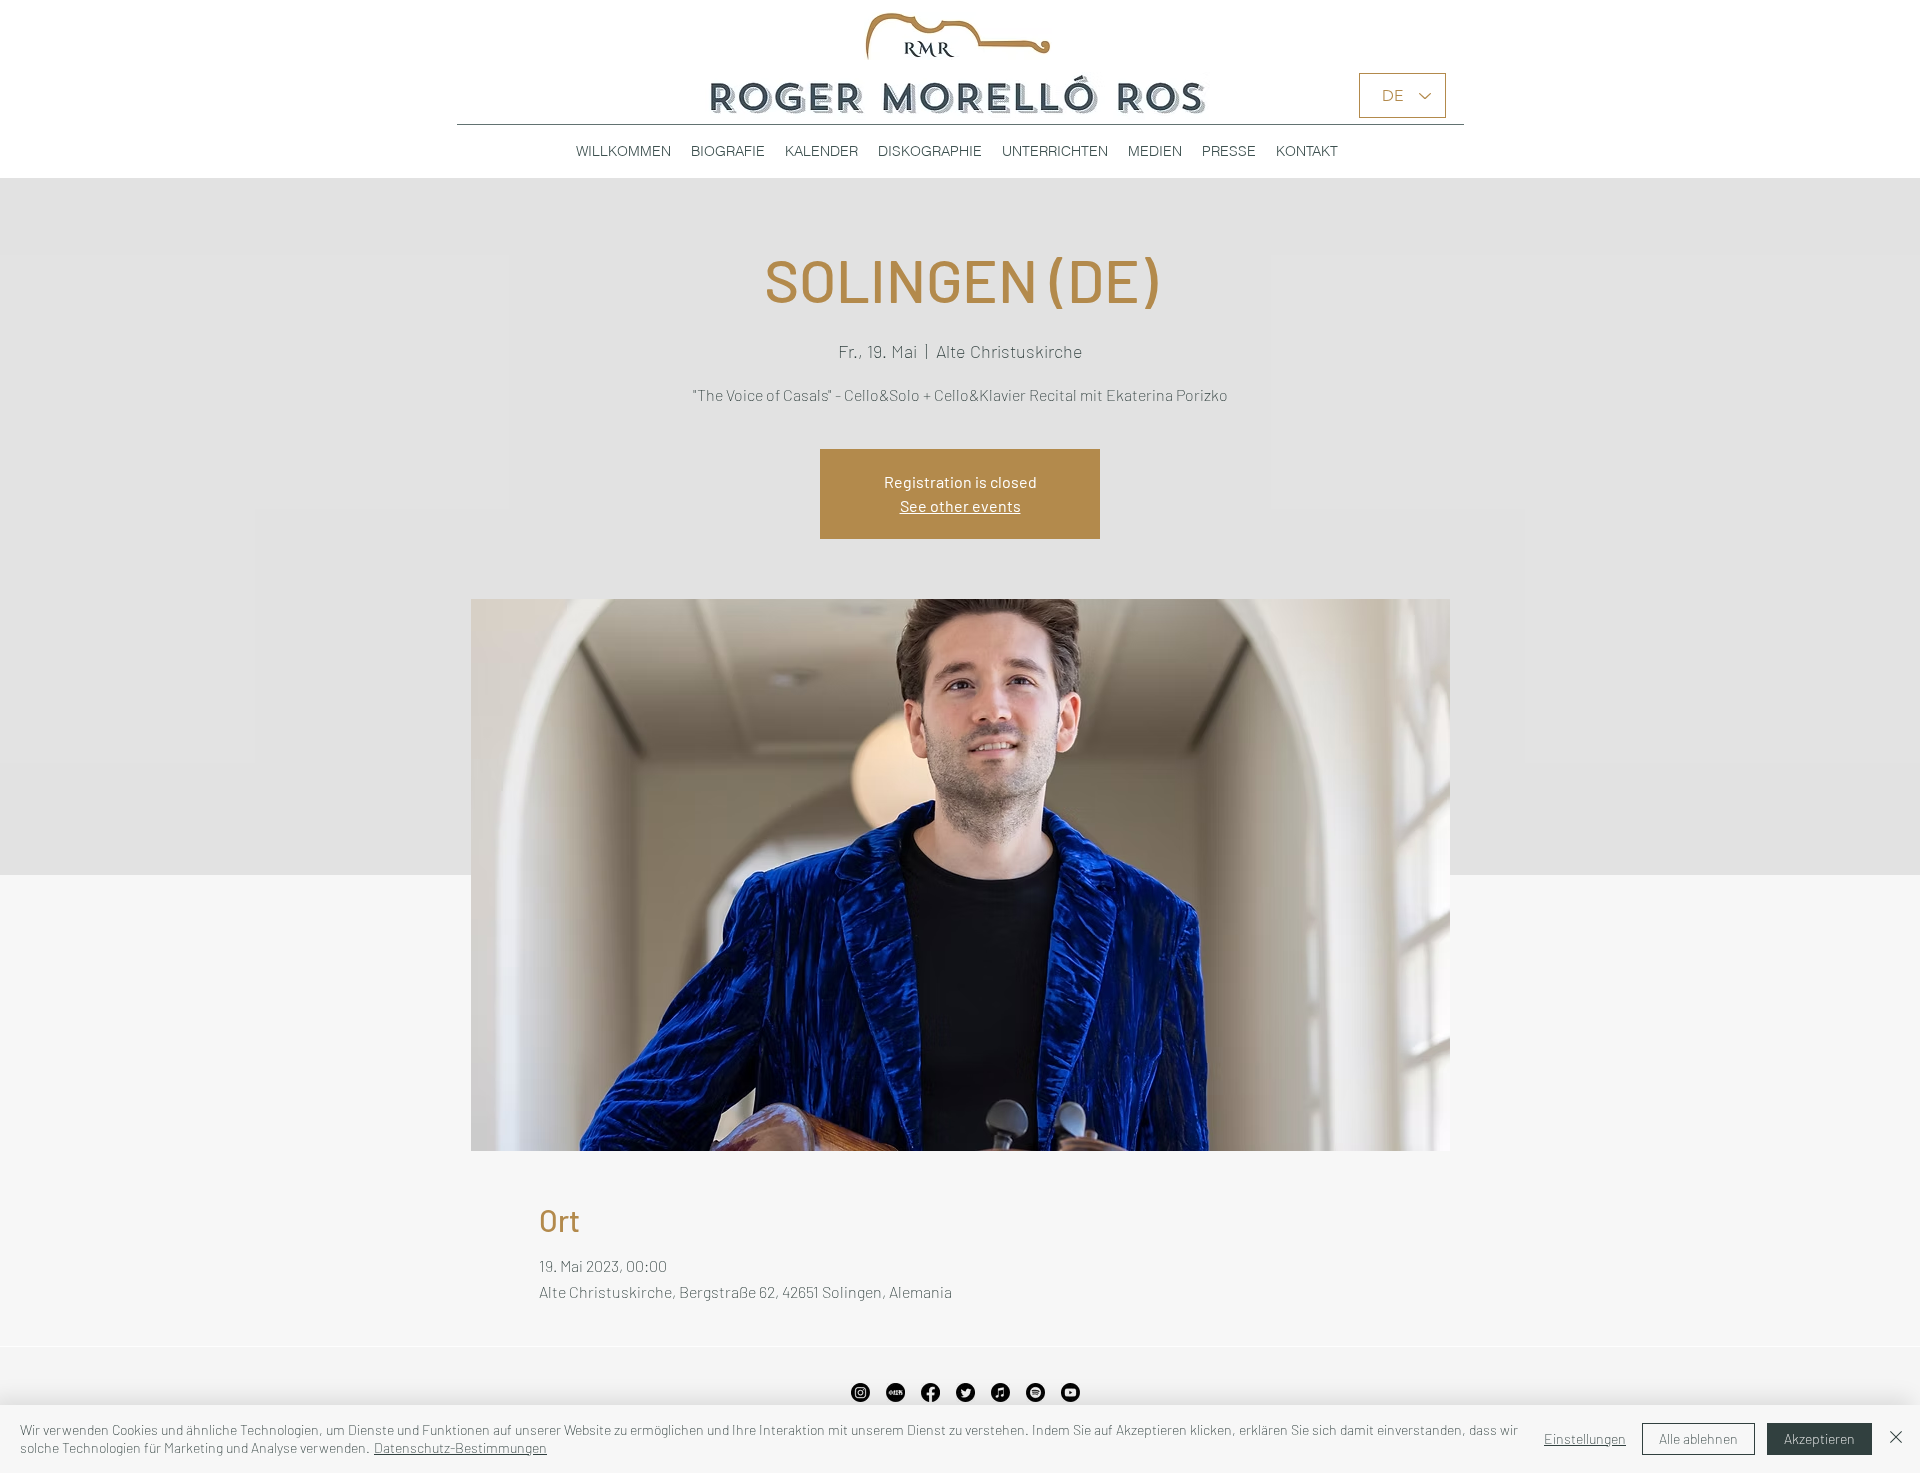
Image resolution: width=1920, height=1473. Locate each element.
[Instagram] (860, 1392)
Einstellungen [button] (1585, 1438)
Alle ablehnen (1698, 1438)
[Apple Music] (1000, 1392)
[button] (930, 151)
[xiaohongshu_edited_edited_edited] (895, 1392)
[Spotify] (1035, 1392)
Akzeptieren (1819, 1438)
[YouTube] (1070, 1392)
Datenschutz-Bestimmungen (460, 1447)
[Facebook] (930, 1392)
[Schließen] (1896, 1439)
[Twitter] (965, 1392)
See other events (960, 505)
